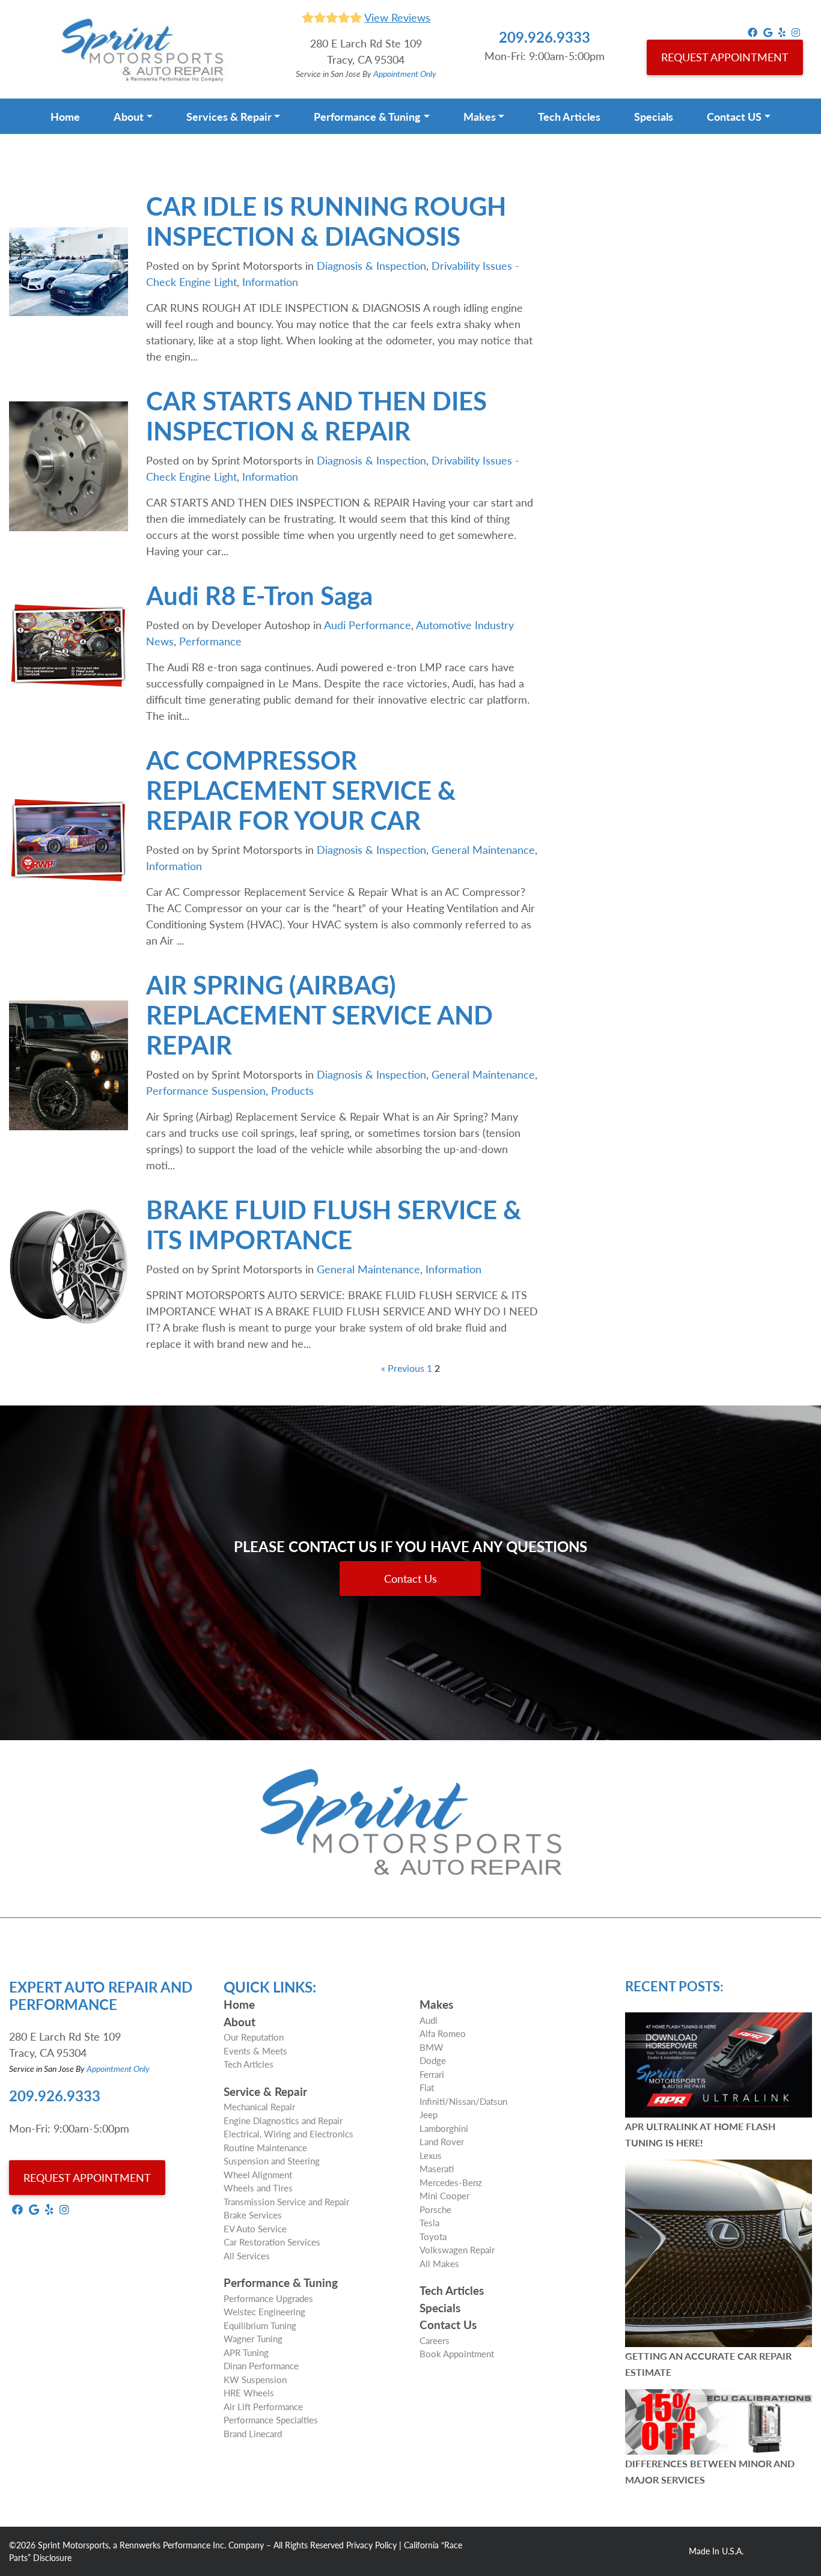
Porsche (435, 2209)
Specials (654, 116)
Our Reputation (254, 2037)
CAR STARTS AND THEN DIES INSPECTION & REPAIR (316, 415)
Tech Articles (569, 116)
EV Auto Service (255, 2228)
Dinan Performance (261, 2365)
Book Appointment (457, 2353)
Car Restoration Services (272, 2242)
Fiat (427, 2087)
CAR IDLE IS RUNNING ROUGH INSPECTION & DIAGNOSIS (326, 221)
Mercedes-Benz (451, 2182)
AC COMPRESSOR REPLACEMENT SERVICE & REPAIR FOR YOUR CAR (301, 790)
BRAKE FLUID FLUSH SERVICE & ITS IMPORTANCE (334, 1224)
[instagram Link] (796, 32)
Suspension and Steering (272, 2160)
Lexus (431, 2155)
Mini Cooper (444, 2195)
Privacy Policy (371, 2545)
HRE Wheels (249, 2392)
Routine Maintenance (265, 2147)
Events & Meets (255, 2051)
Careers (435, 2340)
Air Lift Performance (263, 2406)
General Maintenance (483, 849)
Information (270, 282)
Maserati (437, 2168)
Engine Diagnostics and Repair (283, 2120)
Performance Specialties (271, 2419)
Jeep (429, 2114)
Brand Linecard (253, 2433)
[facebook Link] (752, 32)
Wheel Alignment (258, 2174)
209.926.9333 (545, 37)
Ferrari (432, 2074)
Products (292, 1090)
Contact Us (410, 1578)
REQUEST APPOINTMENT (725, 57)
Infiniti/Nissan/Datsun (463, 2101)
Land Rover (442, 2141)
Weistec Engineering (264, 2311)
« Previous (403, 1368)
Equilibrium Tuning (260, 2325)
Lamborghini (444, 2128)
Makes (480, 116)
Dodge (433, 2060)
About (129, 116)
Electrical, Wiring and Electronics (288, 2133)
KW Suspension (255, 2379)
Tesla (429, 2222)
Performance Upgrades (268, 2298)
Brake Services (253, 2215)
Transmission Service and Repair (286, 2201)
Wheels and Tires (258, 2188)
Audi (429, 2020)
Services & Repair (229, 116)
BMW (432, 2047)
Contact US (734, 116)
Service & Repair (265, 2091)
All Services (247, 2255)
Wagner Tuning (253, 2338)
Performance (210, 641)
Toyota (433, 2236)
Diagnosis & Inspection (371, 265)
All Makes (439, 2263)
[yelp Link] (782, 32)
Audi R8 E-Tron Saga (259, 595)
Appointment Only (405, 73)
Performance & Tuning (367, 116)
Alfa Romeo (443, 2033)
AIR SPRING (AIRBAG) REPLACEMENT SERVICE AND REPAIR (319, 1014)
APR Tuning (246, 2352)
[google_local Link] (768, 32)
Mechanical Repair (259, 2106)
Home (65, 116)
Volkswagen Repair (457, 2249)
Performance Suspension (206, 1090)
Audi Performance (368, 625)
